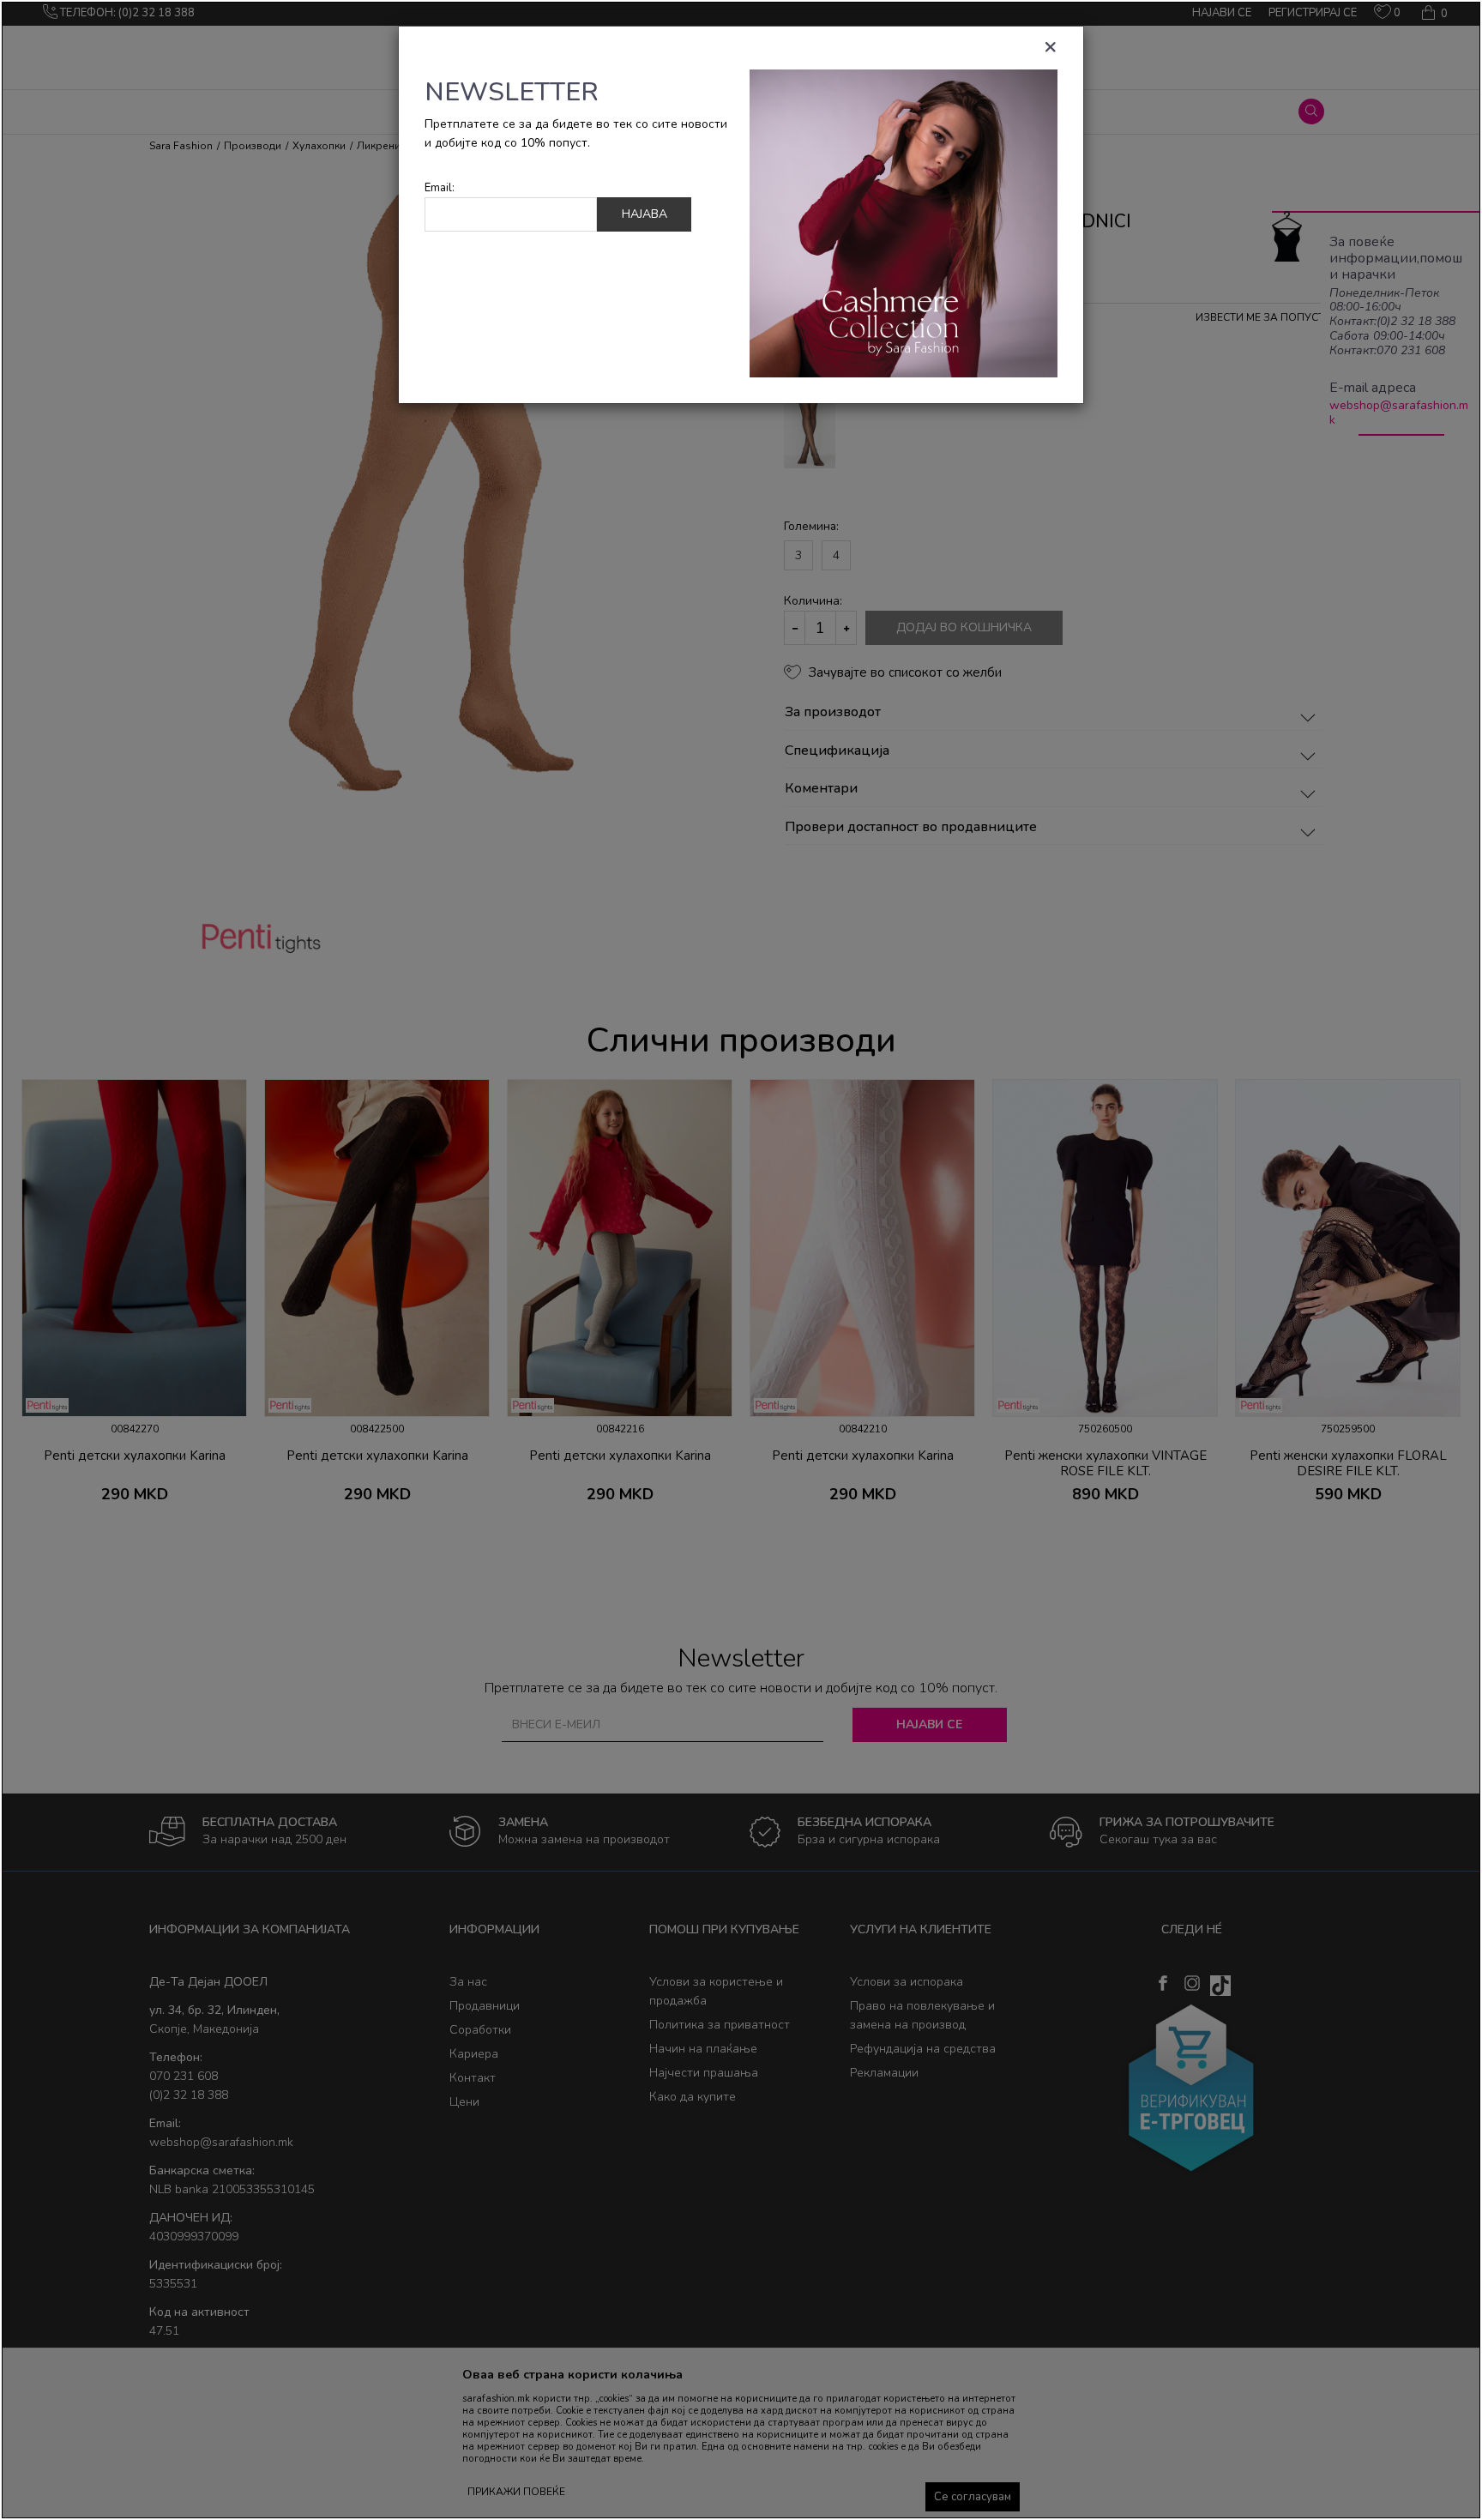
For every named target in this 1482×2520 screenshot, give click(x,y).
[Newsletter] (904, 223)
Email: (440, 188)
